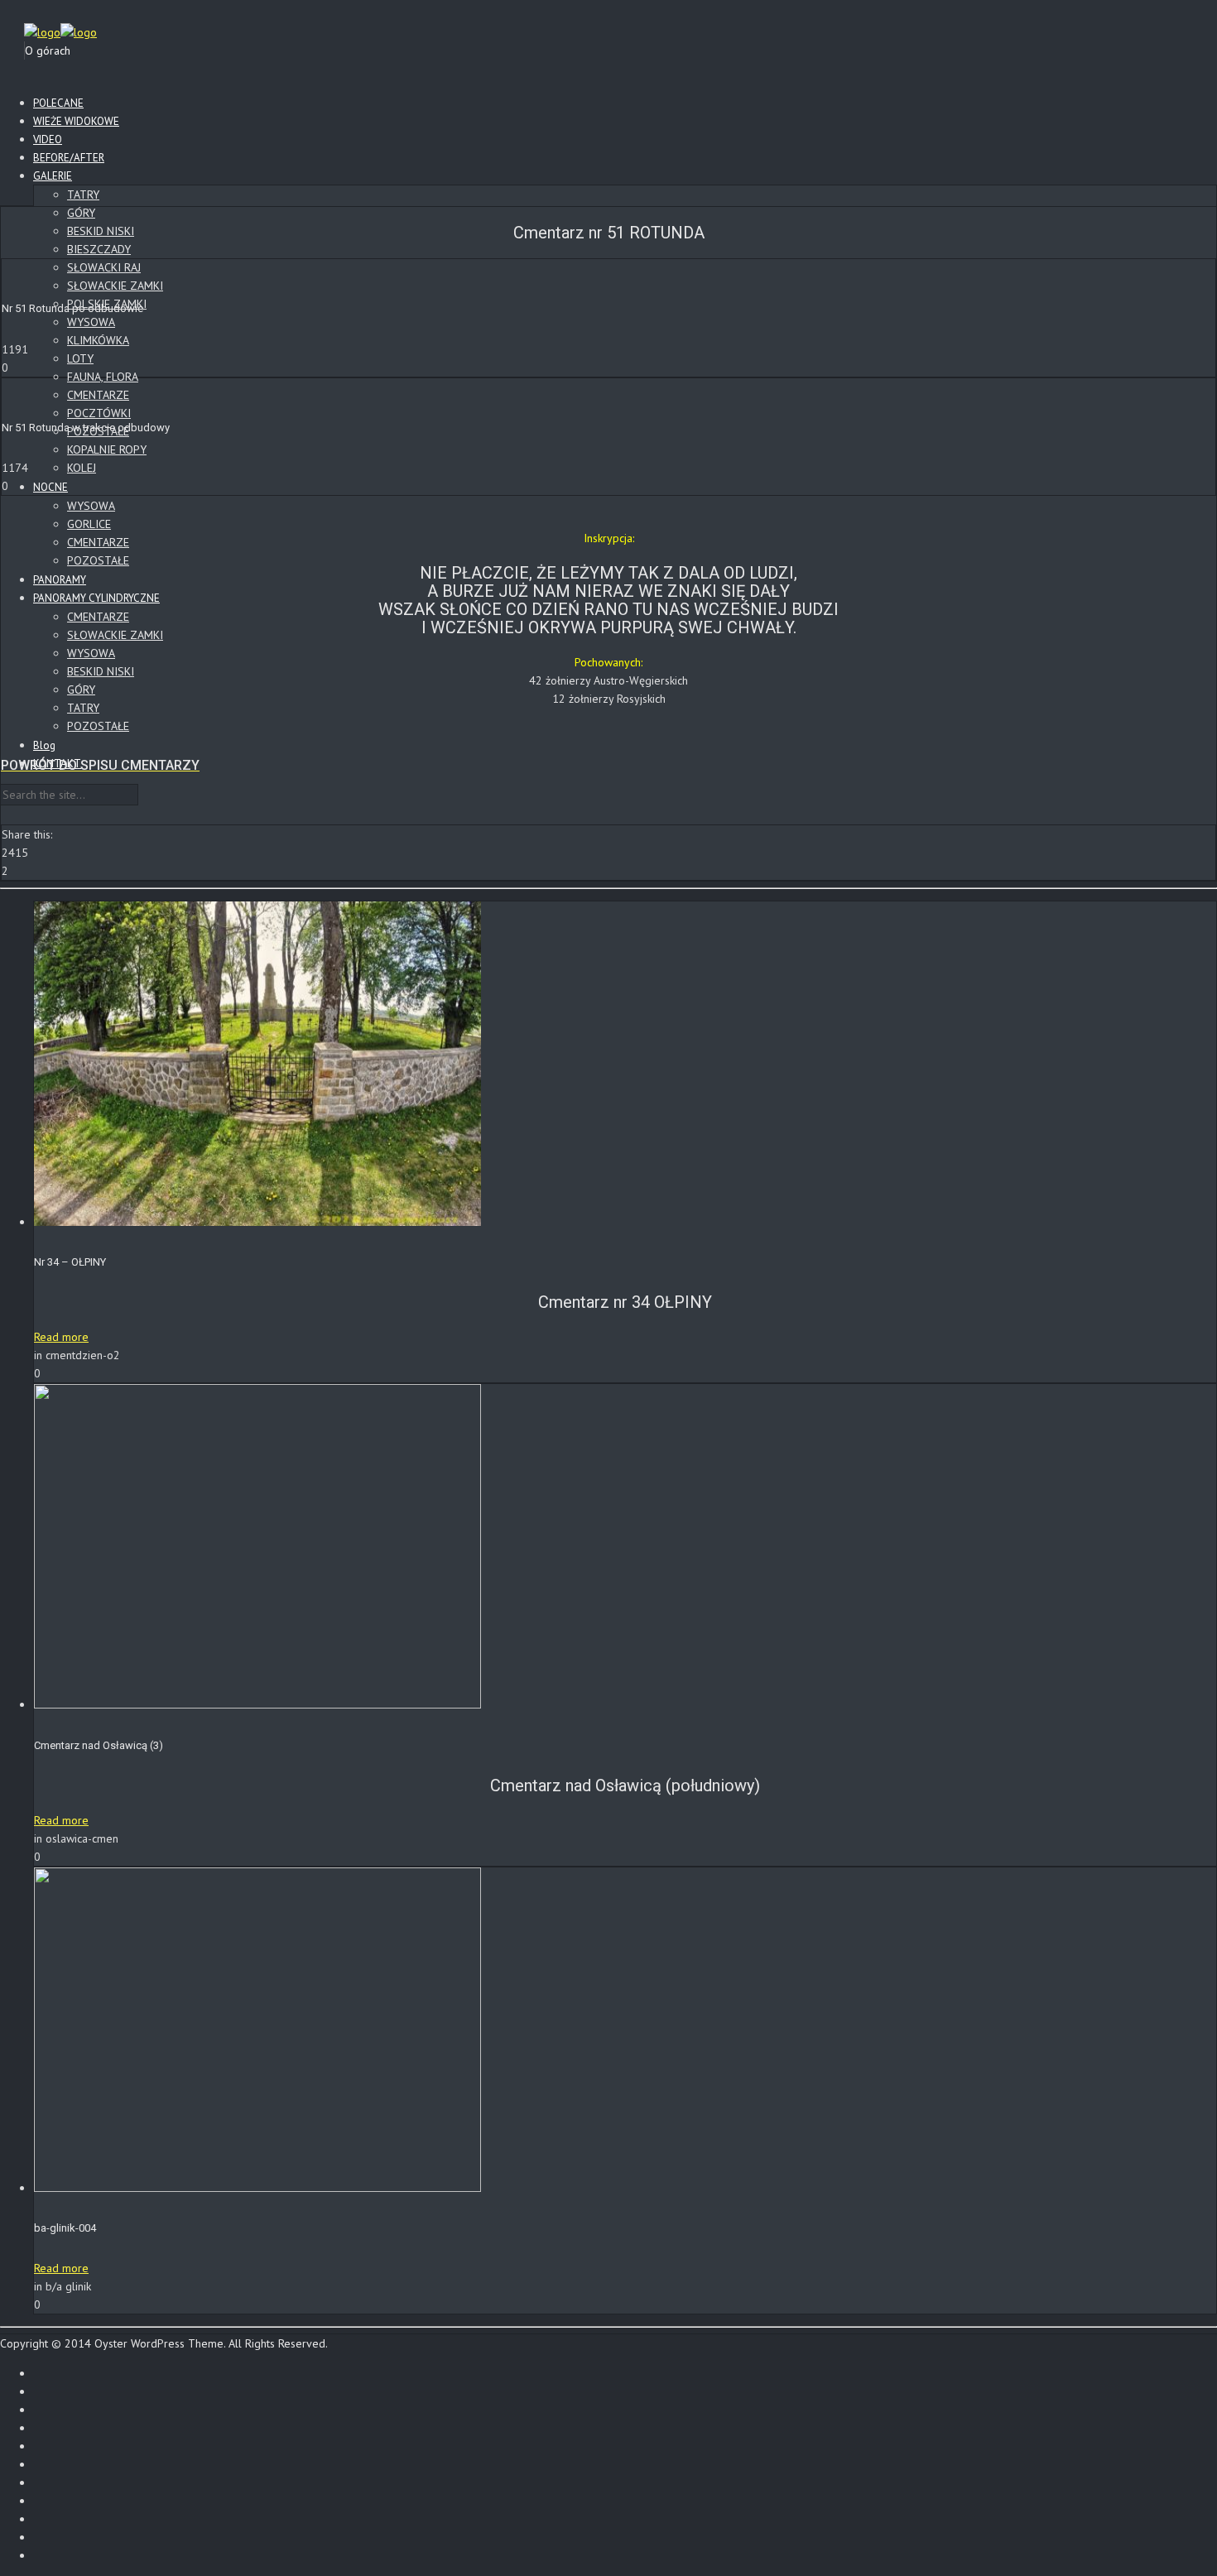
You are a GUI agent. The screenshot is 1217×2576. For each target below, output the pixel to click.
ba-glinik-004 (65, 2228)
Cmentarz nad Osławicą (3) (99, 1745)
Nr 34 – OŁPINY (70, 1262)
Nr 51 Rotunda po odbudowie (72, 308)
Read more (61, 1337)
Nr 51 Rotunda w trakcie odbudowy (86, 428)
